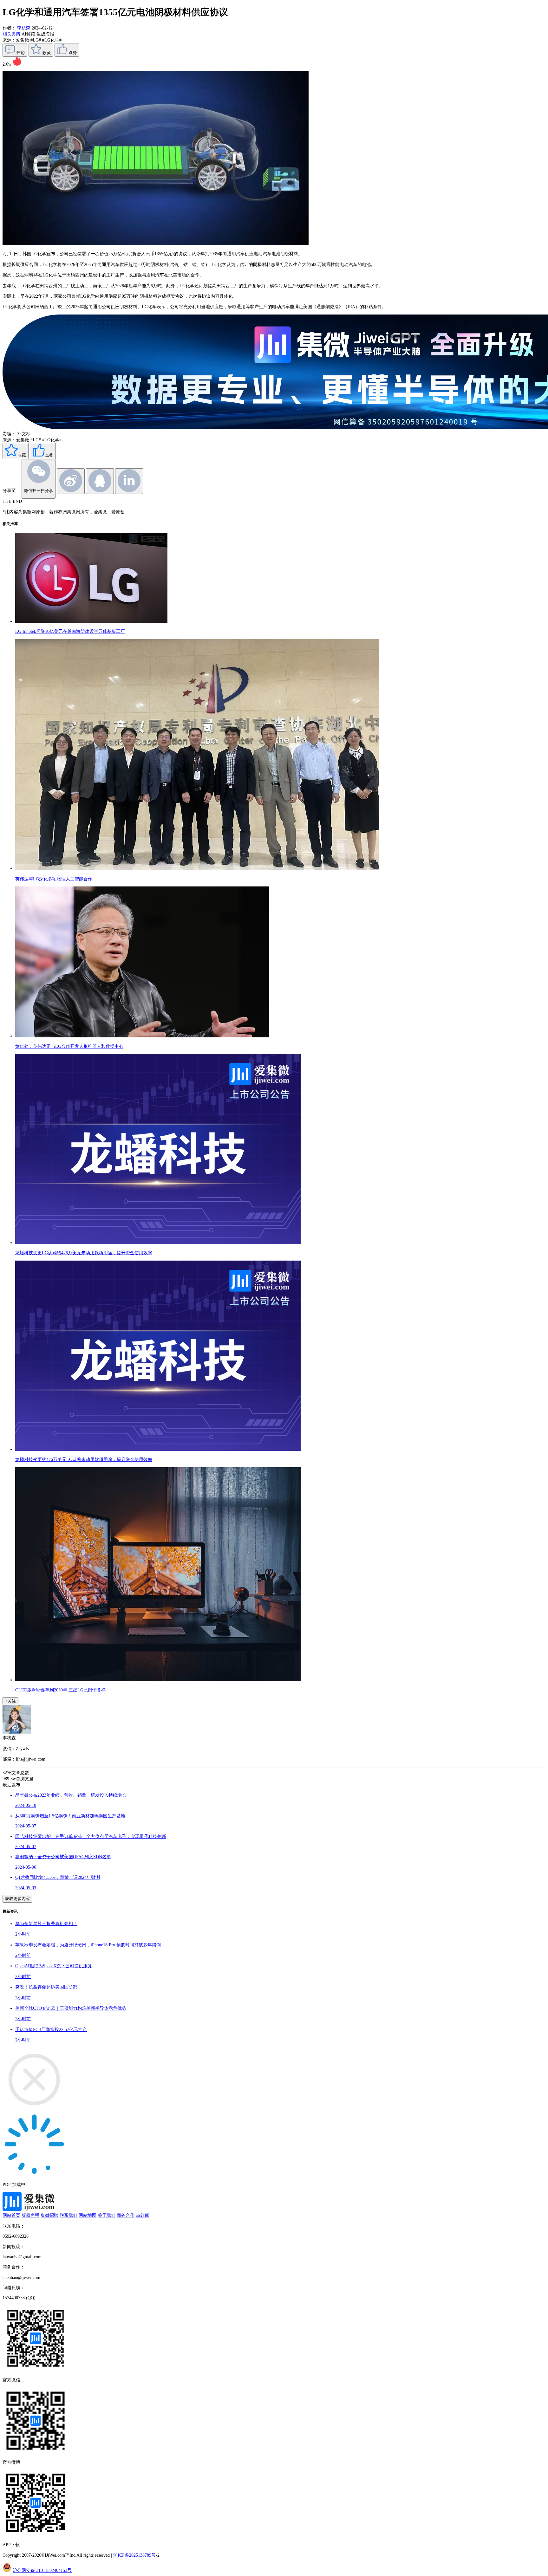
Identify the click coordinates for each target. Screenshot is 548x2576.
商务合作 (126, 2215)
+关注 (10, 1701)
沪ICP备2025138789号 (134, 2555)
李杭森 (24, 28)
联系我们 (68, 2215)
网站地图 (88, 2215)
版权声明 (30, 2215)
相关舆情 (12, 34)
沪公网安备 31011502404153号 (42, 2570)
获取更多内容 (17, 1899)
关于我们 (107, 2215)
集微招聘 (49, 2215)
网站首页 (11, 2215)
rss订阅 (143, 2215)
